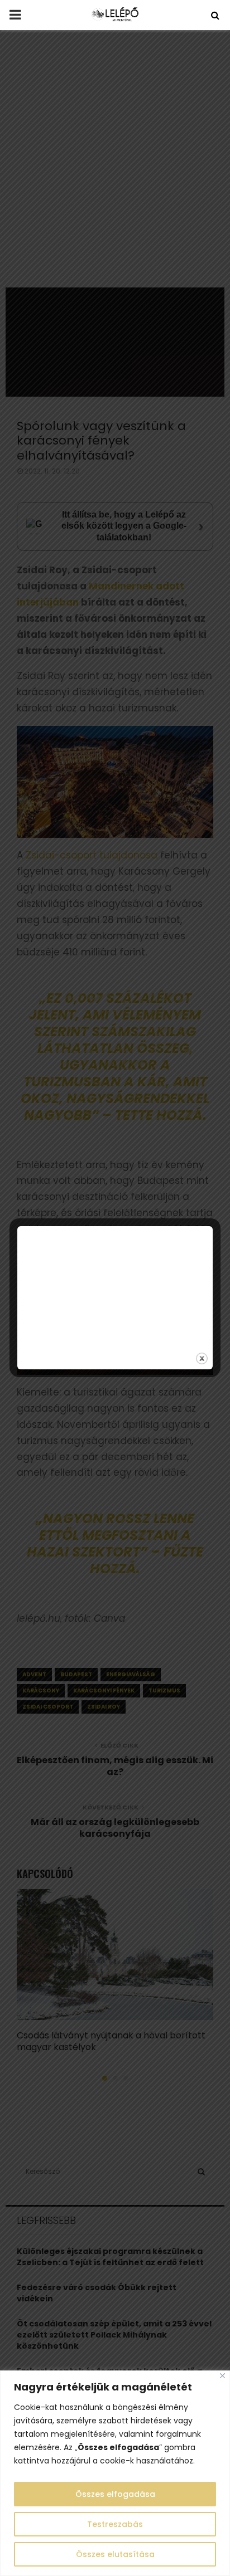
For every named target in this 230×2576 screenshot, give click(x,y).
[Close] (222, 2376)
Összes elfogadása (115, 2494)
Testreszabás (115, 2524)
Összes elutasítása (115, 2554)
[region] (115, 2473)
